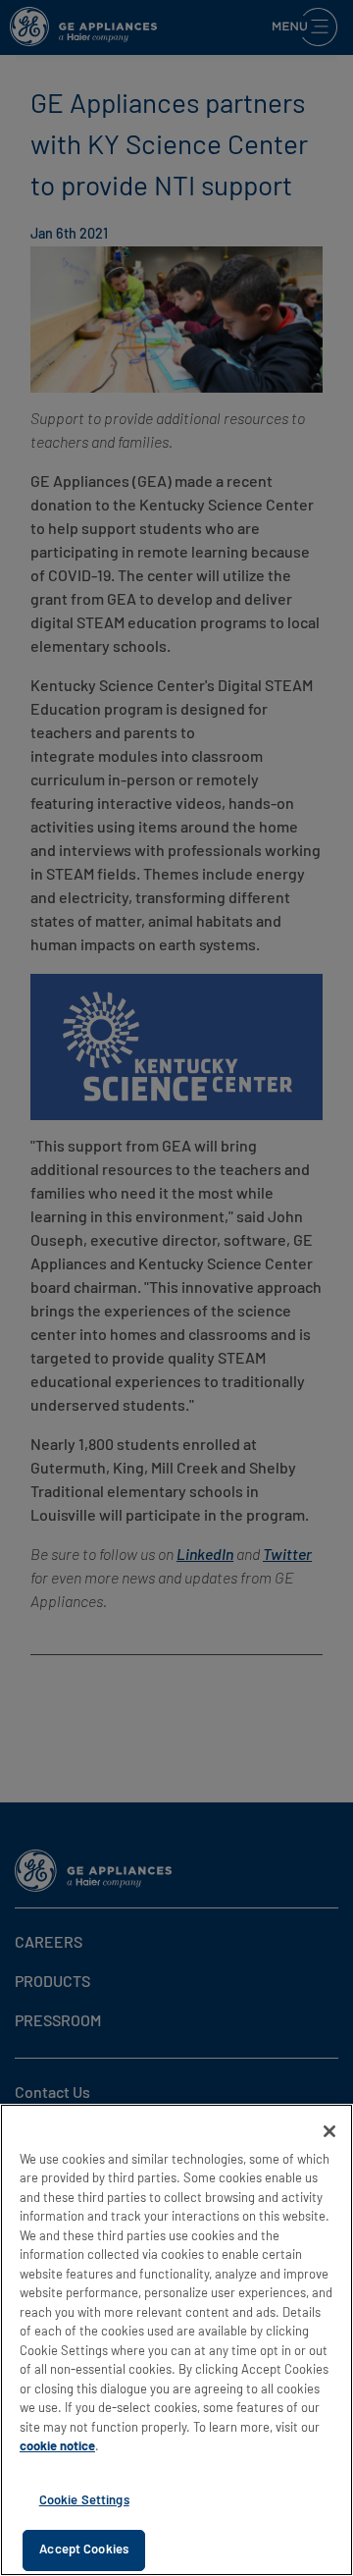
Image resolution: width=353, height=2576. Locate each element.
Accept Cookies (84, 2550)
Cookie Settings (84, 2501)
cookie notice (57, 2447)
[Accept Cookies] (329, 2131)
